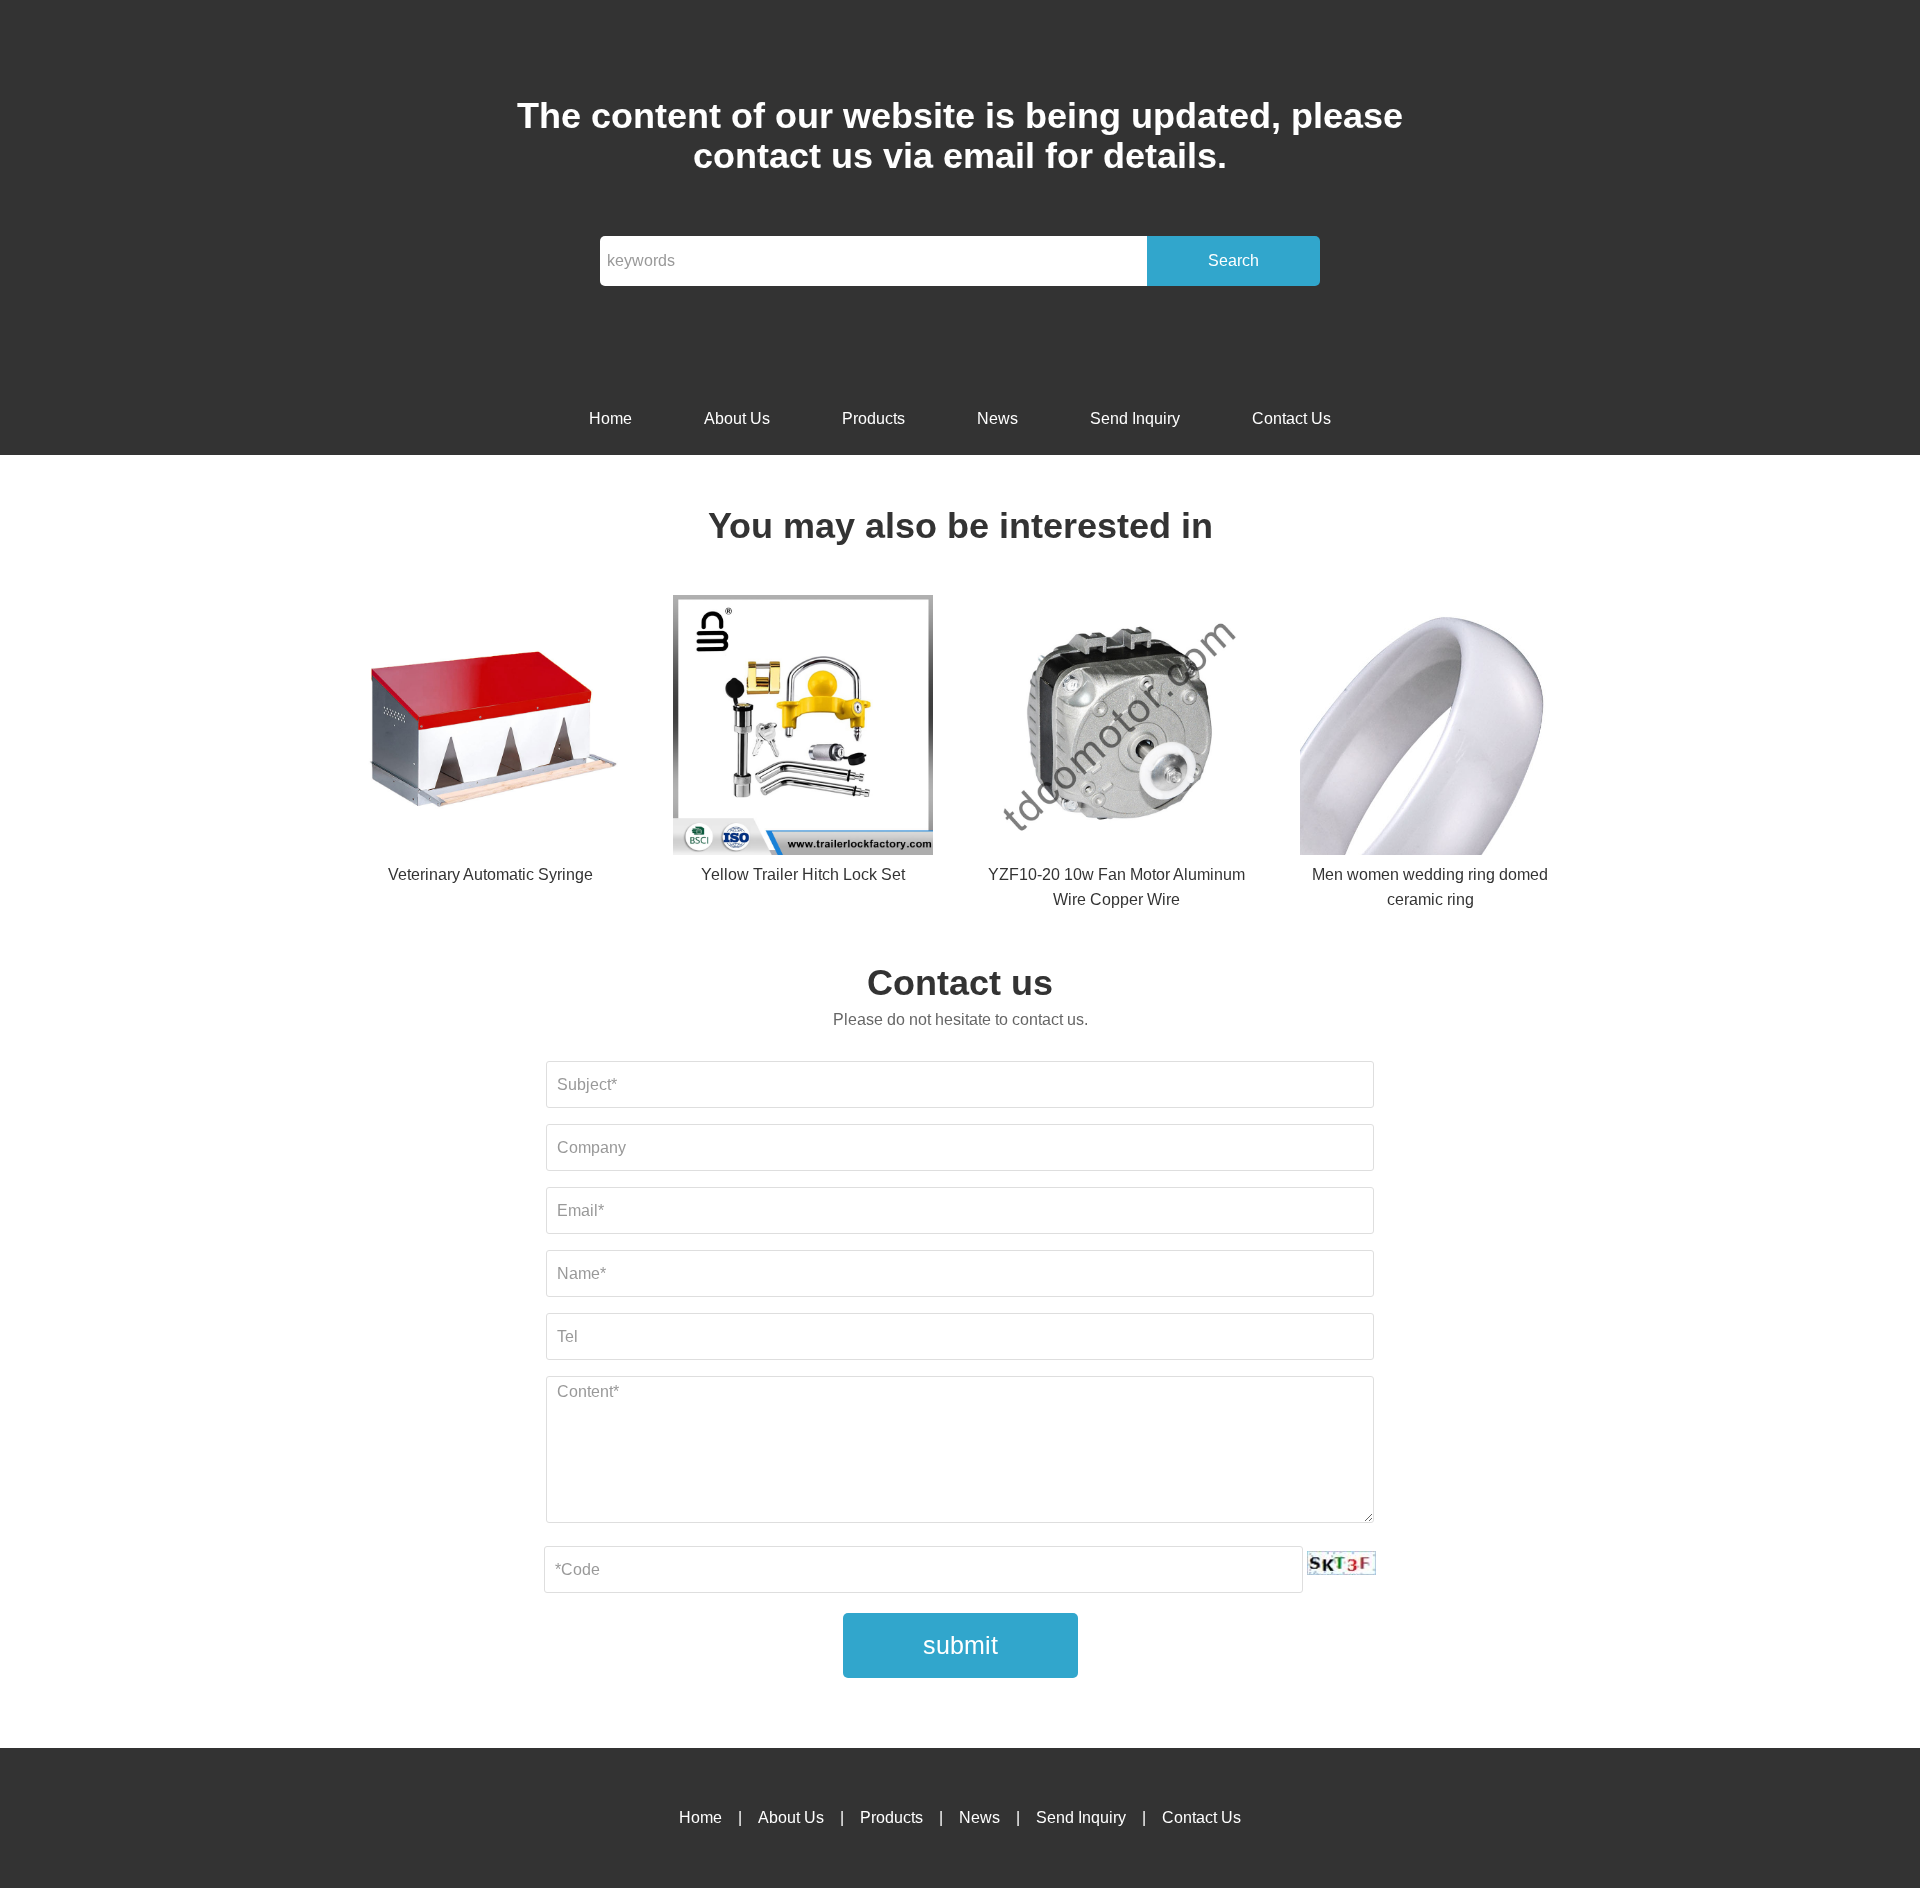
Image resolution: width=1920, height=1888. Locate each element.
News (997, 418)
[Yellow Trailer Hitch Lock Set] (803, 728)
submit (960, 1645)
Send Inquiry (1135, 418)
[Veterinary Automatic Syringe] (490, 728)
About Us (737, 418)
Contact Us (1291, 418)
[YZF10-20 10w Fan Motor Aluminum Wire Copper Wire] (1117, 728)
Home (610, 418)
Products (873, 418)
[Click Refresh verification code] (1341, 1563)
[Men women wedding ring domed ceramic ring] (1430, 728)
